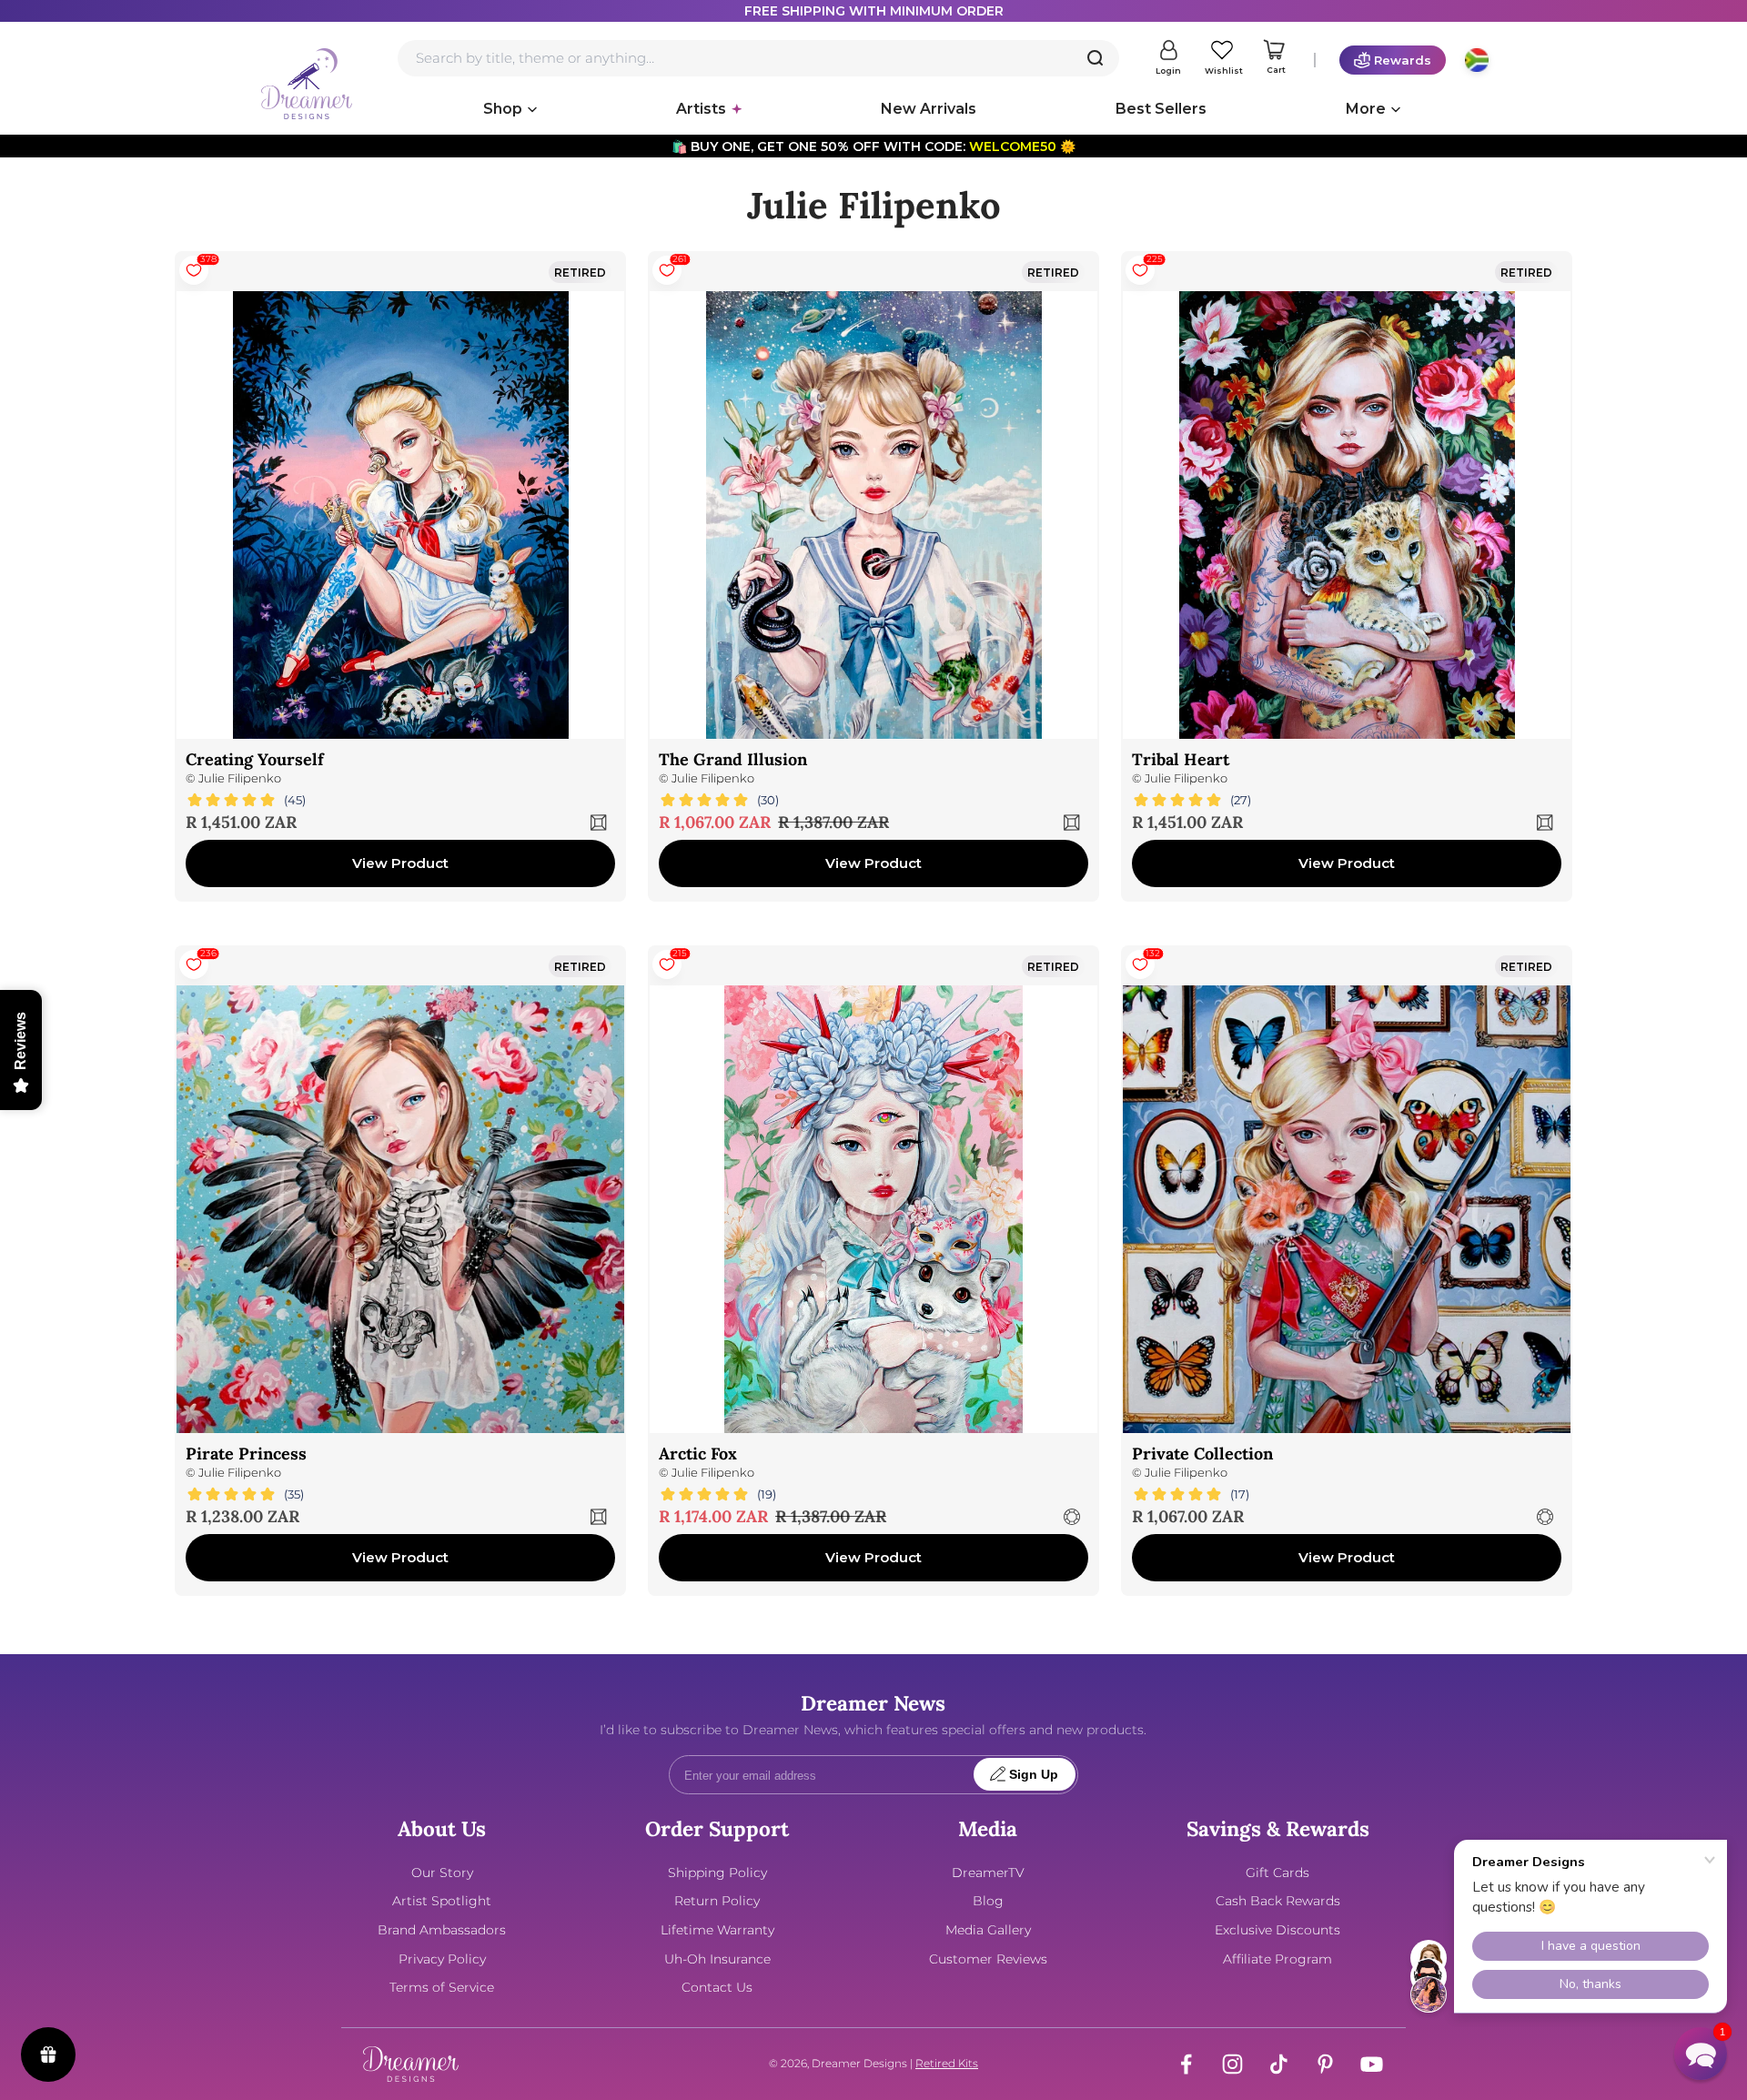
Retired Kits (947, 2063)
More (1366, 109)
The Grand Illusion (733, 759)
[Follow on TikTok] (1279, 2064)
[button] (1701, 2054)
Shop (503, 109)
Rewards (1403, 60)
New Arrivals (929, 109)
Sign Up (1034, 1775)
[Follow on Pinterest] (1325, 2064)
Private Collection (1202, 1454)
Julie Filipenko (240, 778)
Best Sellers (1161, 109)
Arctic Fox (698, 1454)
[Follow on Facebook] (1186, 2064)
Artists (701, 109)
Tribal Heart (1181, 759)
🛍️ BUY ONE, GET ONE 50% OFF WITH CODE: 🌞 (873, 146)
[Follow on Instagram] (1232, 2064)
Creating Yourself (255, 759)
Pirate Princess (246, 1454)
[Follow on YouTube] (1372, 2064)
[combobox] (758, 58)
